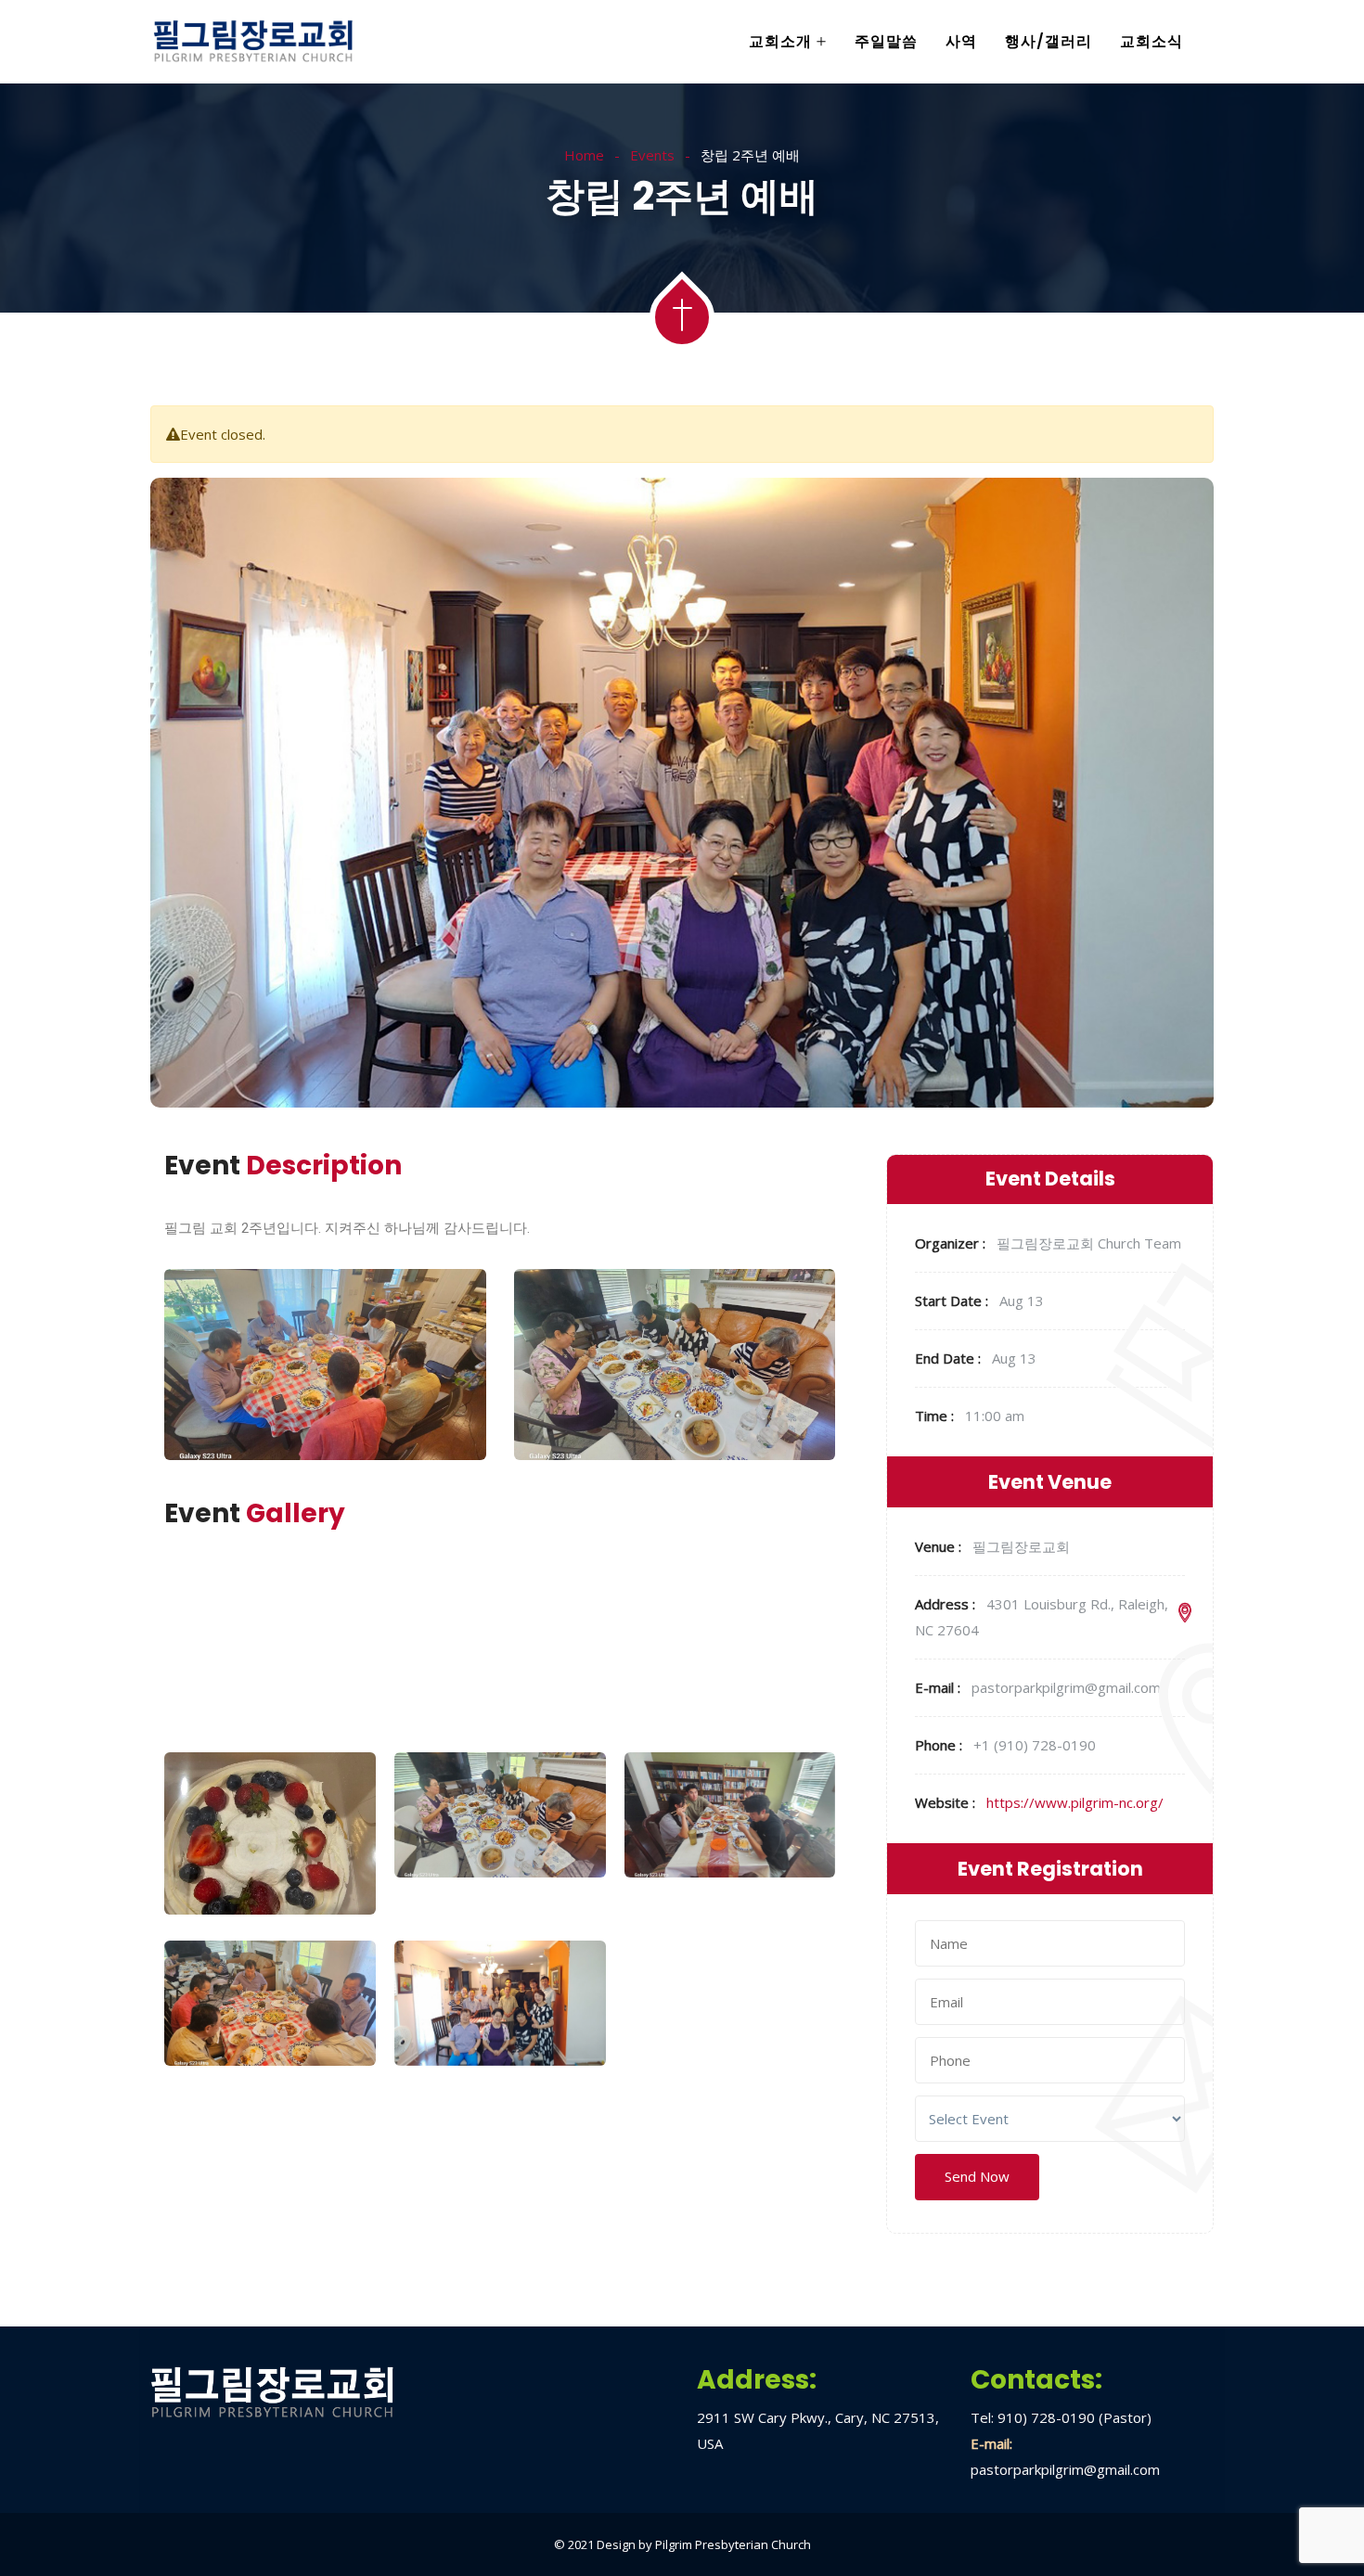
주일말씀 (886, 41)
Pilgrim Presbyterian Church (733, 2544)
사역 (961, 41)
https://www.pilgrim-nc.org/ (1075, 1802)
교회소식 (1152, 41)
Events (652, 155)
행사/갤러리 (1049, 41)
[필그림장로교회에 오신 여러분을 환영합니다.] (253, 43)
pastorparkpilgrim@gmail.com (1065, 2469)
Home (584, 155)
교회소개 (780, 41)
